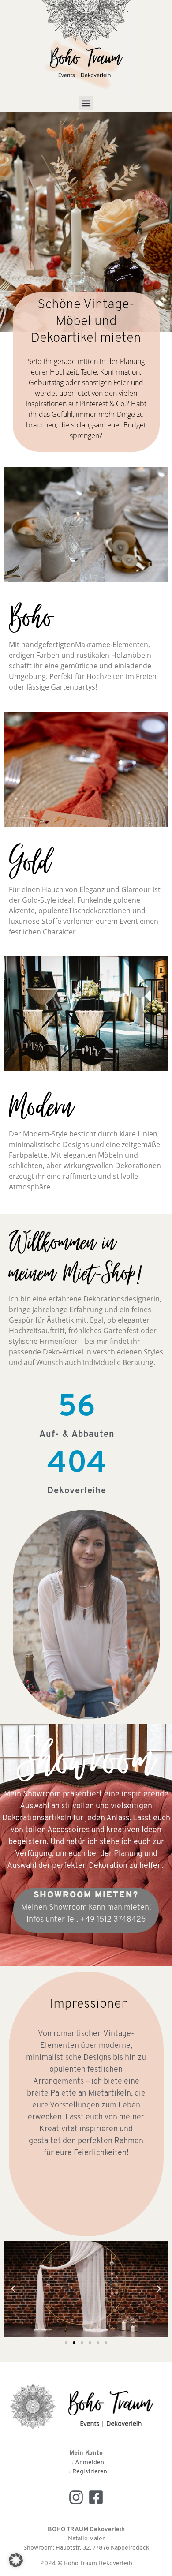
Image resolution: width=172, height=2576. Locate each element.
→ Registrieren (86, 2472)
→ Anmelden (86, 2462)
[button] (86, 103)
